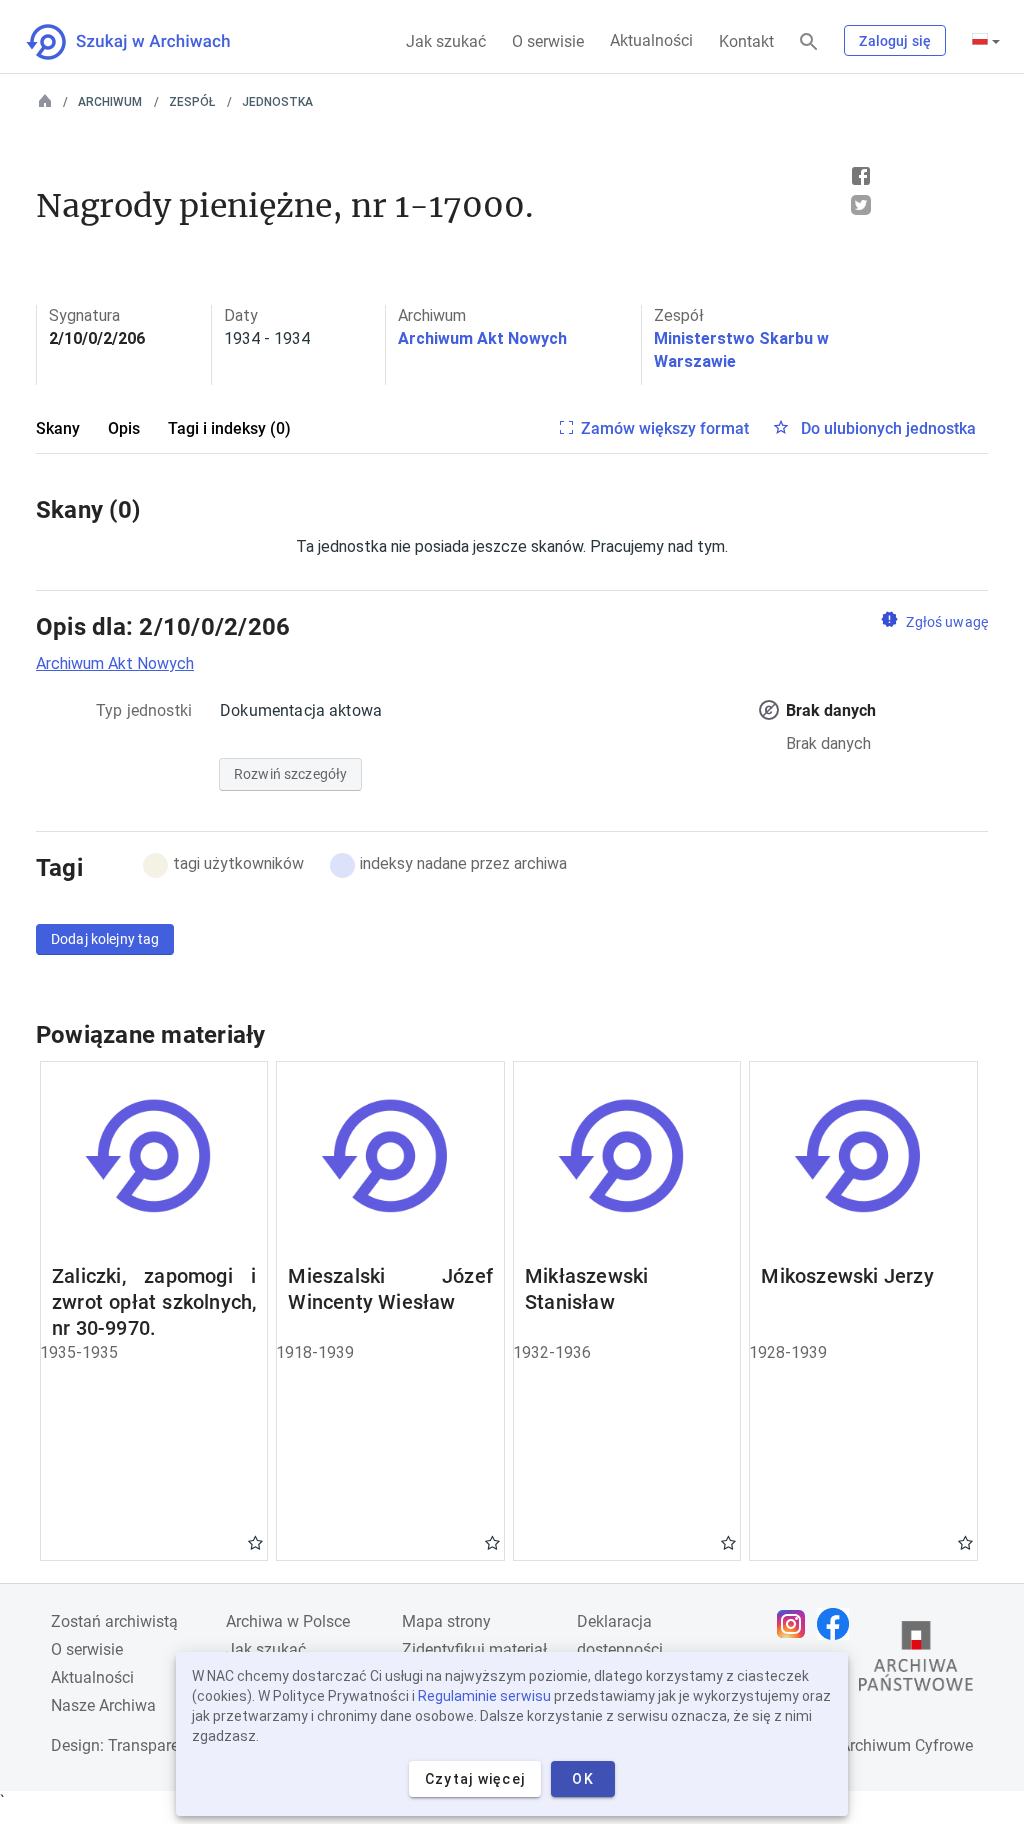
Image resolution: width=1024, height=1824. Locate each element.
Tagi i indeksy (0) (229, 428)
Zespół (192, 102)
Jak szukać (446, 41)
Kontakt (746, 41)
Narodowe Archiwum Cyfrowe (868, 1745)
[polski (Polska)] (986, 41)
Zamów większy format (665, 428)
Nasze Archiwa (103, 1705)
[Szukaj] (809, 42)
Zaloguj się (895, 41)
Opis (124, 428)
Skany (58, 428)
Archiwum (110, 102)
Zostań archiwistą (114, 1621)
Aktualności (651, 40)
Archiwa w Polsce (288, 1621)
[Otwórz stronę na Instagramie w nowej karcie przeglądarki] (796, 1624)
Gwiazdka (255, 1542)
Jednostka (277, 102)
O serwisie (548, 41)
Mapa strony (446, 1621)
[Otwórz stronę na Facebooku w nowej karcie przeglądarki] (838, 1624)
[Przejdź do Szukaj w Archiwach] (146, 42)
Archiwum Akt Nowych (482, 338)
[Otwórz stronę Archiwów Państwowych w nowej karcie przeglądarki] (916, 1661)
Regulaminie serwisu (484, 1696)
